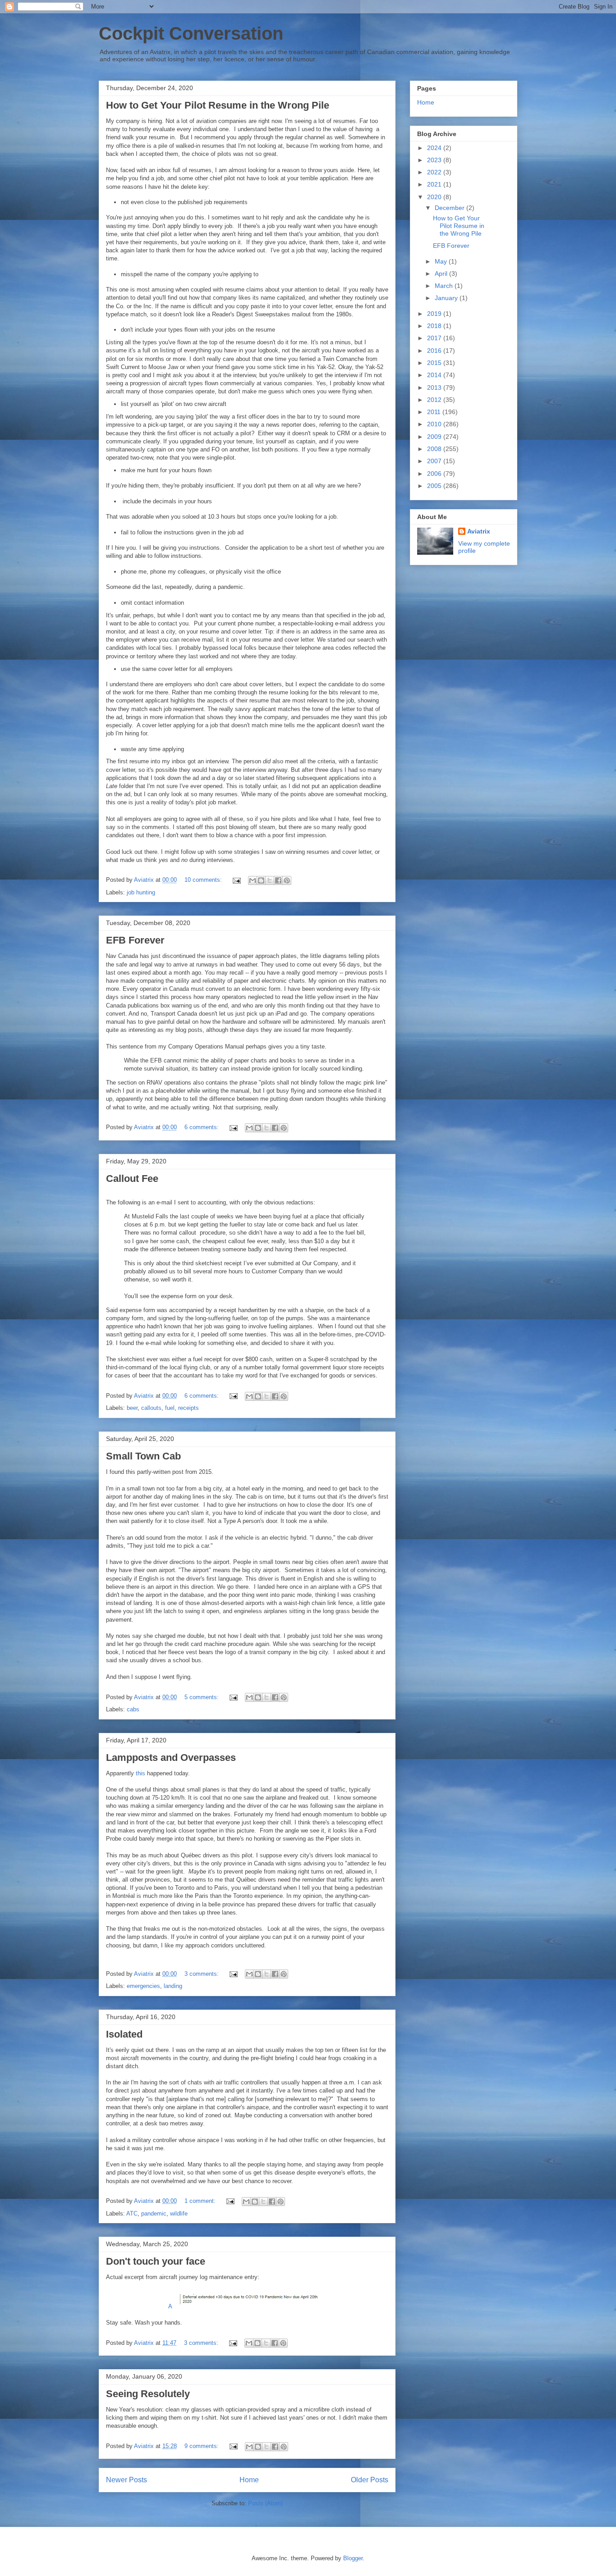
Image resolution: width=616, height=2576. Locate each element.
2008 (435, 449)
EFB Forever (135, 940)
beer (132, 1408)
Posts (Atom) (265, 2503)
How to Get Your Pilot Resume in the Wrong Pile (218, 105)
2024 (435, 148)
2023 (435, 160)
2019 (435, 314)
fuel (170, 1408)
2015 (435, 363)
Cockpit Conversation (191, 33)
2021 (435, 184)
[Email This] (253, 880)
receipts (188, 1408)
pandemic (154, 2214)
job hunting (141, 892)
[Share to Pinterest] (287, 880)
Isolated (124, 2034)
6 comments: (202, 1127)
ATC (132, 2214)
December (451, 208)
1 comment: (201, 2201)
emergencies (143, 1986)
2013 (435, 388)
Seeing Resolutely (148, 2394)
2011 (435, 412)
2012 (435, 400)
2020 (435, 197)
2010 (435, 424)
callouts (151, 1408)
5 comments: (202, 1697)
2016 (435, 351)
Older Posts (370, 2480)
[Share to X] (270, 880)
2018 (435, 326)
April (442, 274)
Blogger (353, 2558)
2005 (435, 486)
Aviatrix (479, 531)
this (141, 1773)
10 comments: (204, 880)
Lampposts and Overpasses (171, 1758)
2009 (435, 437)
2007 (435, 461)
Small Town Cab (143, 1456)
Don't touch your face (156, 2261)
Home (249, 2480)
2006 (435, 474)
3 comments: (202, 1974)
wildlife (179, 2214)
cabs (133, 1709)
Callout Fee (132, 1179)
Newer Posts (126, 2480)
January (447, 298)
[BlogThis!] (261, 880)
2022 (435, 172)
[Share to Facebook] (278, 880)
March (445, 286)
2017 (435, 338)
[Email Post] (236, 880)
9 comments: (202, 2446)
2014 (435, 375)
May (442, 261)
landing (173, 1986)
